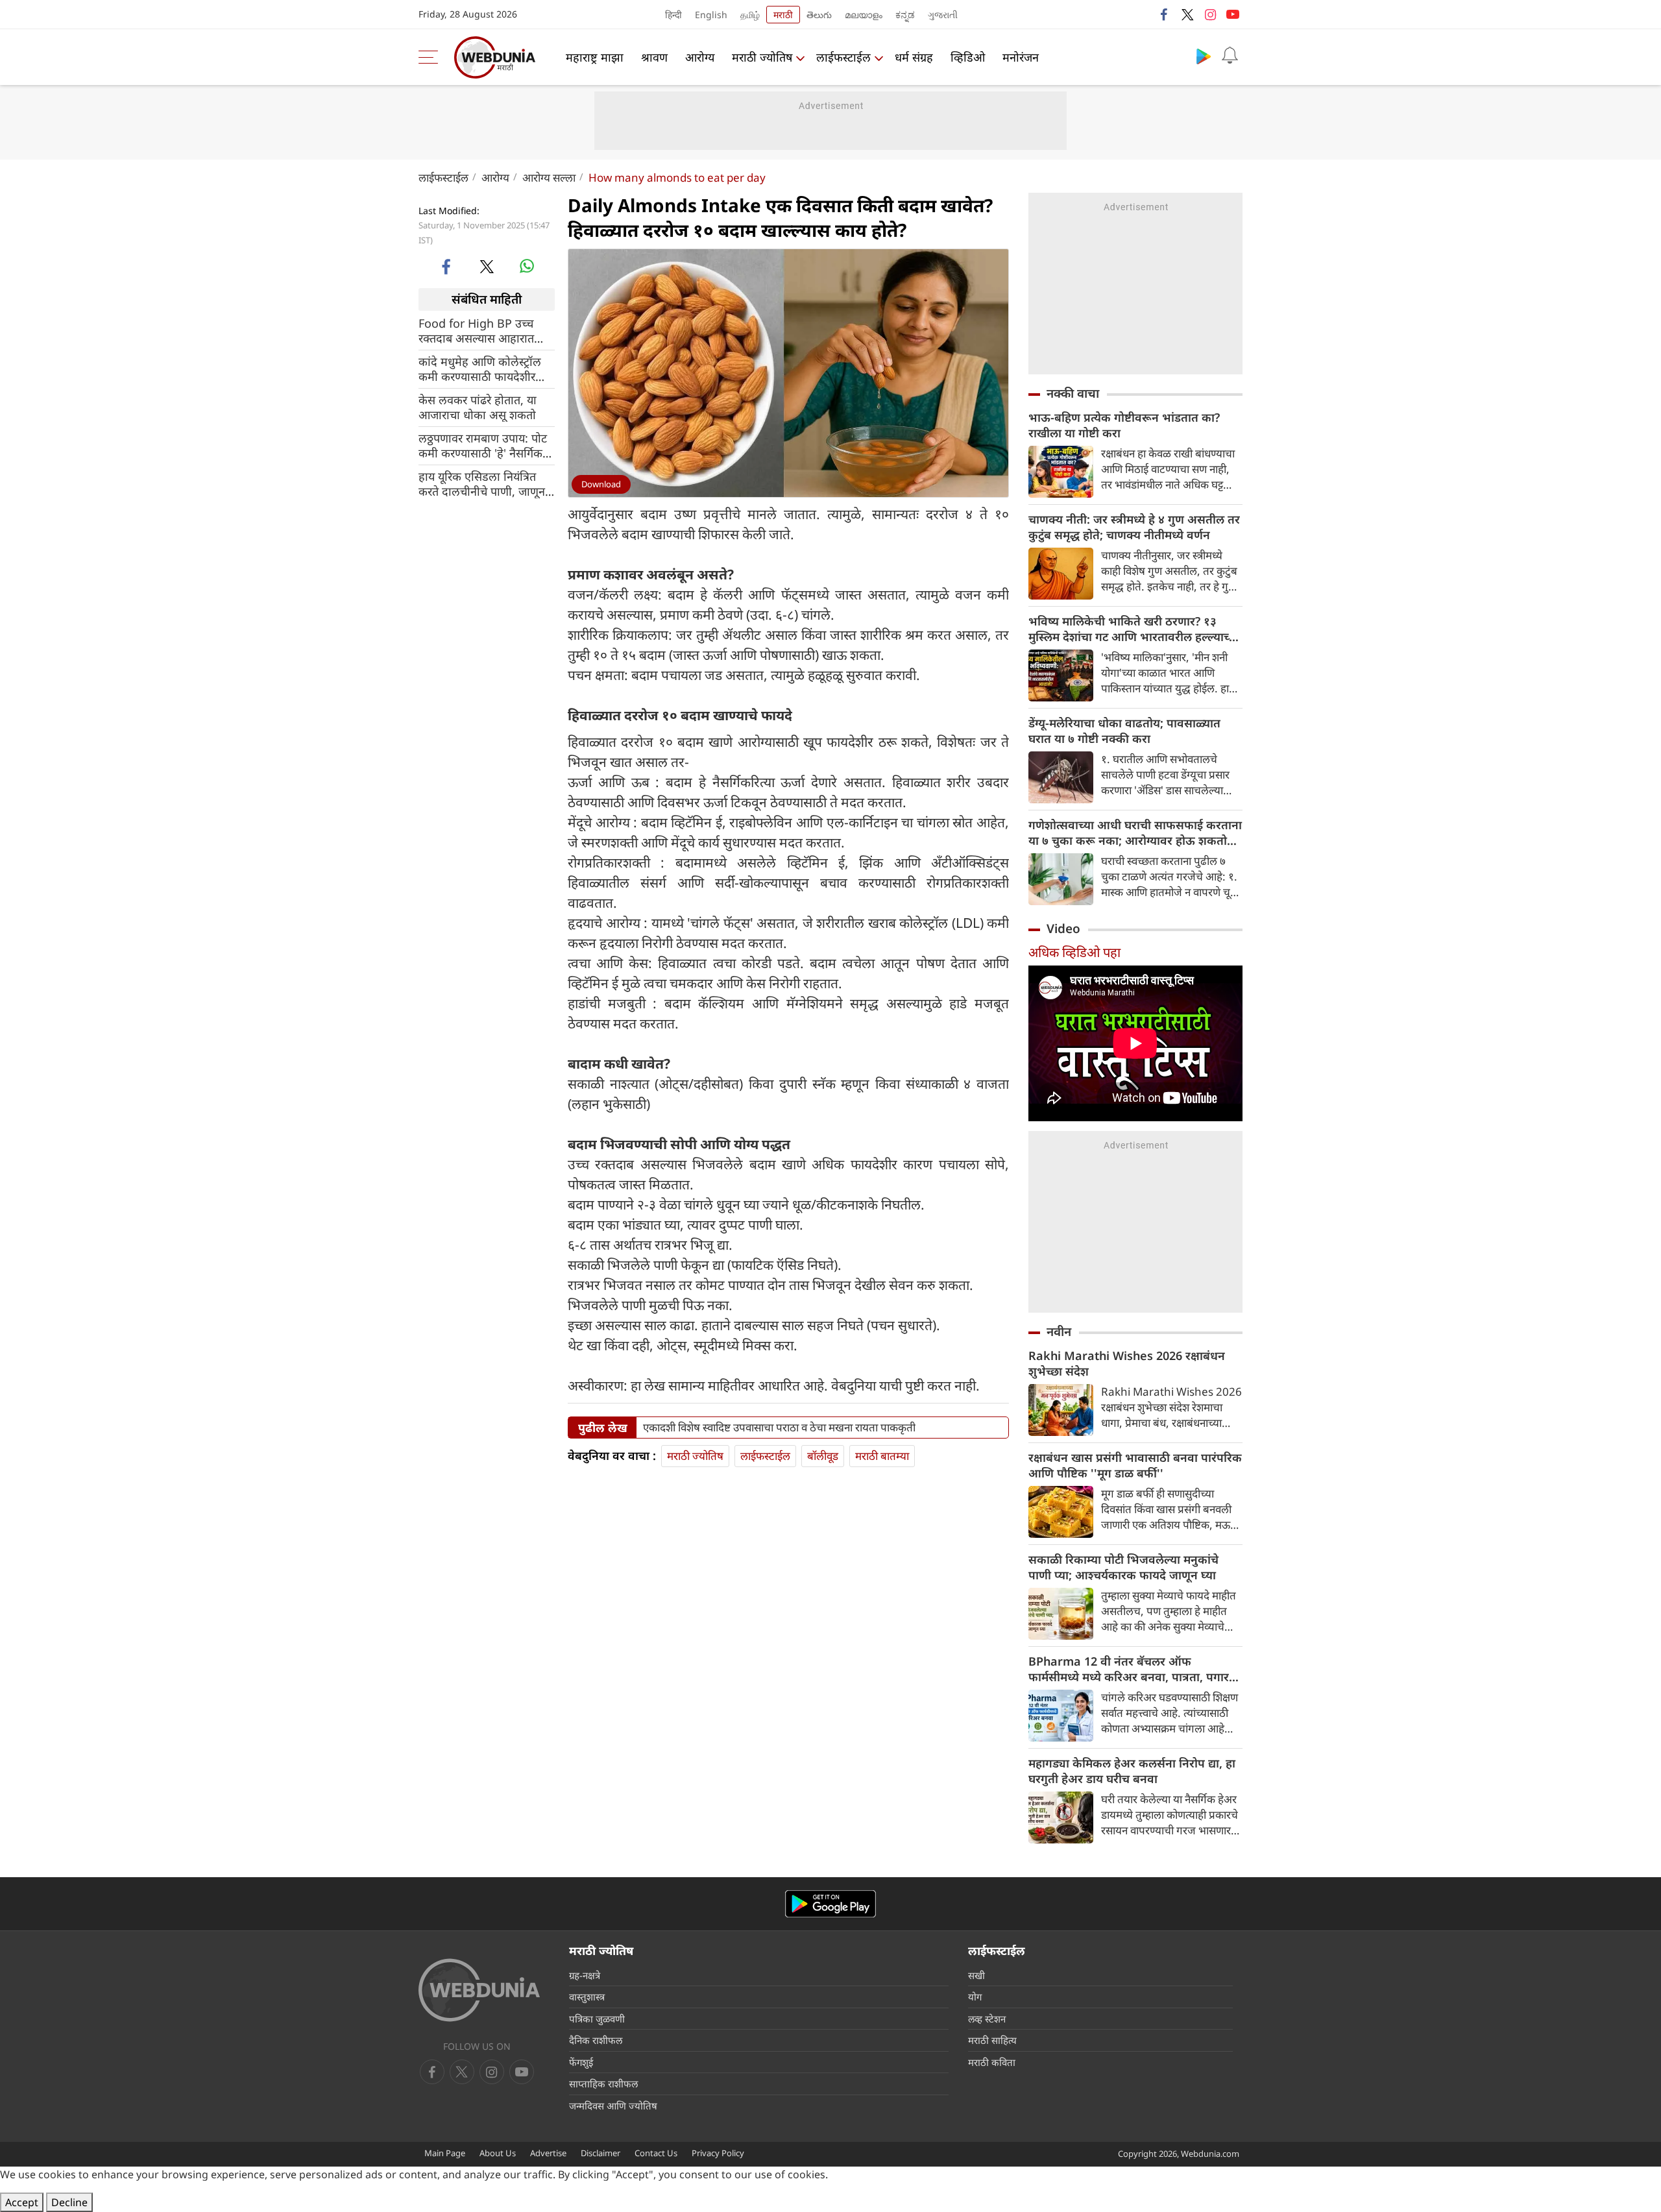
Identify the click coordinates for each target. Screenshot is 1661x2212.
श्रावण (654, 57)
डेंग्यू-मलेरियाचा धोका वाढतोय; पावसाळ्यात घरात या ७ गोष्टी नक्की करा (1124, 731)
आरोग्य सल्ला (549, 177)
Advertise (548, 2153)
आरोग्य (700, 57)
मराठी (783, 15)
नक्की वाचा (1073, 393)
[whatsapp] (527, 266)
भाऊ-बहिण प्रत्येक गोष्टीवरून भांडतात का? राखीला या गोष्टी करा (1124, 425)
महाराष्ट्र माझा (595, 57)
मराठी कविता (992, 2062)
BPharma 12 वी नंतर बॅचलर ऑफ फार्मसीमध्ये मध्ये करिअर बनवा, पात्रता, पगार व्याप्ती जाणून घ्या (1129, 1669)
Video (1063, 929)
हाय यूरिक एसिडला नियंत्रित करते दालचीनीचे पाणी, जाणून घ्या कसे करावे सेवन (482, 483)
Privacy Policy (718, 2153)
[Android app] (830, 1904)
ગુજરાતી (943, 15)
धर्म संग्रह (914, 57)
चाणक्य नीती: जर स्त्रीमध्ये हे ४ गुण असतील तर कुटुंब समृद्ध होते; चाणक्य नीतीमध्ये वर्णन (1134, 527)
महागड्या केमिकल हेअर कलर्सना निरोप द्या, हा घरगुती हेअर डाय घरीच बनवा (1132, 1771)
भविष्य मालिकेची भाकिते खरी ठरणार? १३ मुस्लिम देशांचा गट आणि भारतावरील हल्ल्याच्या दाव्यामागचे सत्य (1134, 629)
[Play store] (1204, 56)
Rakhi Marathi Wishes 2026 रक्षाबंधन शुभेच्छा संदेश (1127, 1363)
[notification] (1230, 56)
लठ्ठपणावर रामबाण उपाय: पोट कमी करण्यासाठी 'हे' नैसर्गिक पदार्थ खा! (483, 445)
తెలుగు (819, 15)
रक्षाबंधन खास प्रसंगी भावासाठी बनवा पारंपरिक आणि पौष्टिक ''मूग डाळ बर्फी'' (1135, 1465)
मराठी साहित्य (992, 2040)
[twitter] (1187, 14)
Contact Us (656, 2153)
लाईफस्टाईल (843, 57)
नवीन (1059, 1331)
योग (975, 1997)
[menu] (431, 57)
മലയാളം (864, 15)
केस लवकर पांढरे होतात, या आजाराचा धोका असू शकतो (478, 407)
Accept (22, 2202)
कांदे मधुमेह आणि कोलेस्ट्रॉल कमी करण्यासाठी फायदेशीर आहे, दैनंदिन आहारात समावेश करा (483, 369)
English (711, 15)
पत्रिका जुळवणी (597, 2019)
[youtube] (1233, 14)
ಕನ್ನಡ (905, 15)
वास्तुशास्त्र (587, 1997)
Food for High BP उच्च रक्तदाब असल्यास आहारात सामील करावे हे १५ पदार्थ (476, 330)
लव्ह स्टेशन (987, 2019)
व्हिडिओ (968, 57)
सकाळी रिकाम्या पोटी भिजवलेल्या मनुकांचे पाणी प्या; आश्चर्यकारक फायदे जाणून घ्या (1123, 1567)
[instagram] (1210, 14)
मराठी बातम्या (882, 1456)
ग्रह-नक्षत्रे (585, 1975)
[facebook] (1165, 14)
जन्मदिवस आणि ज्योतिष (613, 2106)
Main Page (445, 2153)
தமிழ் (750, 15)
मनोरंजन (1021, 57)
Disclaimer (600, 2153)
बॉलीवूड (823, 1456)
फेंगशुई (581, 2062)
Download (601, 484)
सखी (976, 1975)
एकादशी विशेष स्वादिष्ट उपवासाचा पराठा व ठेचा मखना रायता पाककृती (779, 1428)
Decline (69, 2202)
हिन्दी (673, 15)
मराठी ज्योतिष (762, 57)
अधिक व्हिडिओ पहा (1074, 952)
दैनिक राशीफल (596, 2040)
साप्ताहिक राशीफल (603, 2084)
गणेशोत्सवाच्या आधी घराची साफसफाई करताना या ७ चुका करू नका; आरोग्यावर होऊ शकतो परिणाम (1135, 833)
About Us (498, 2153)
